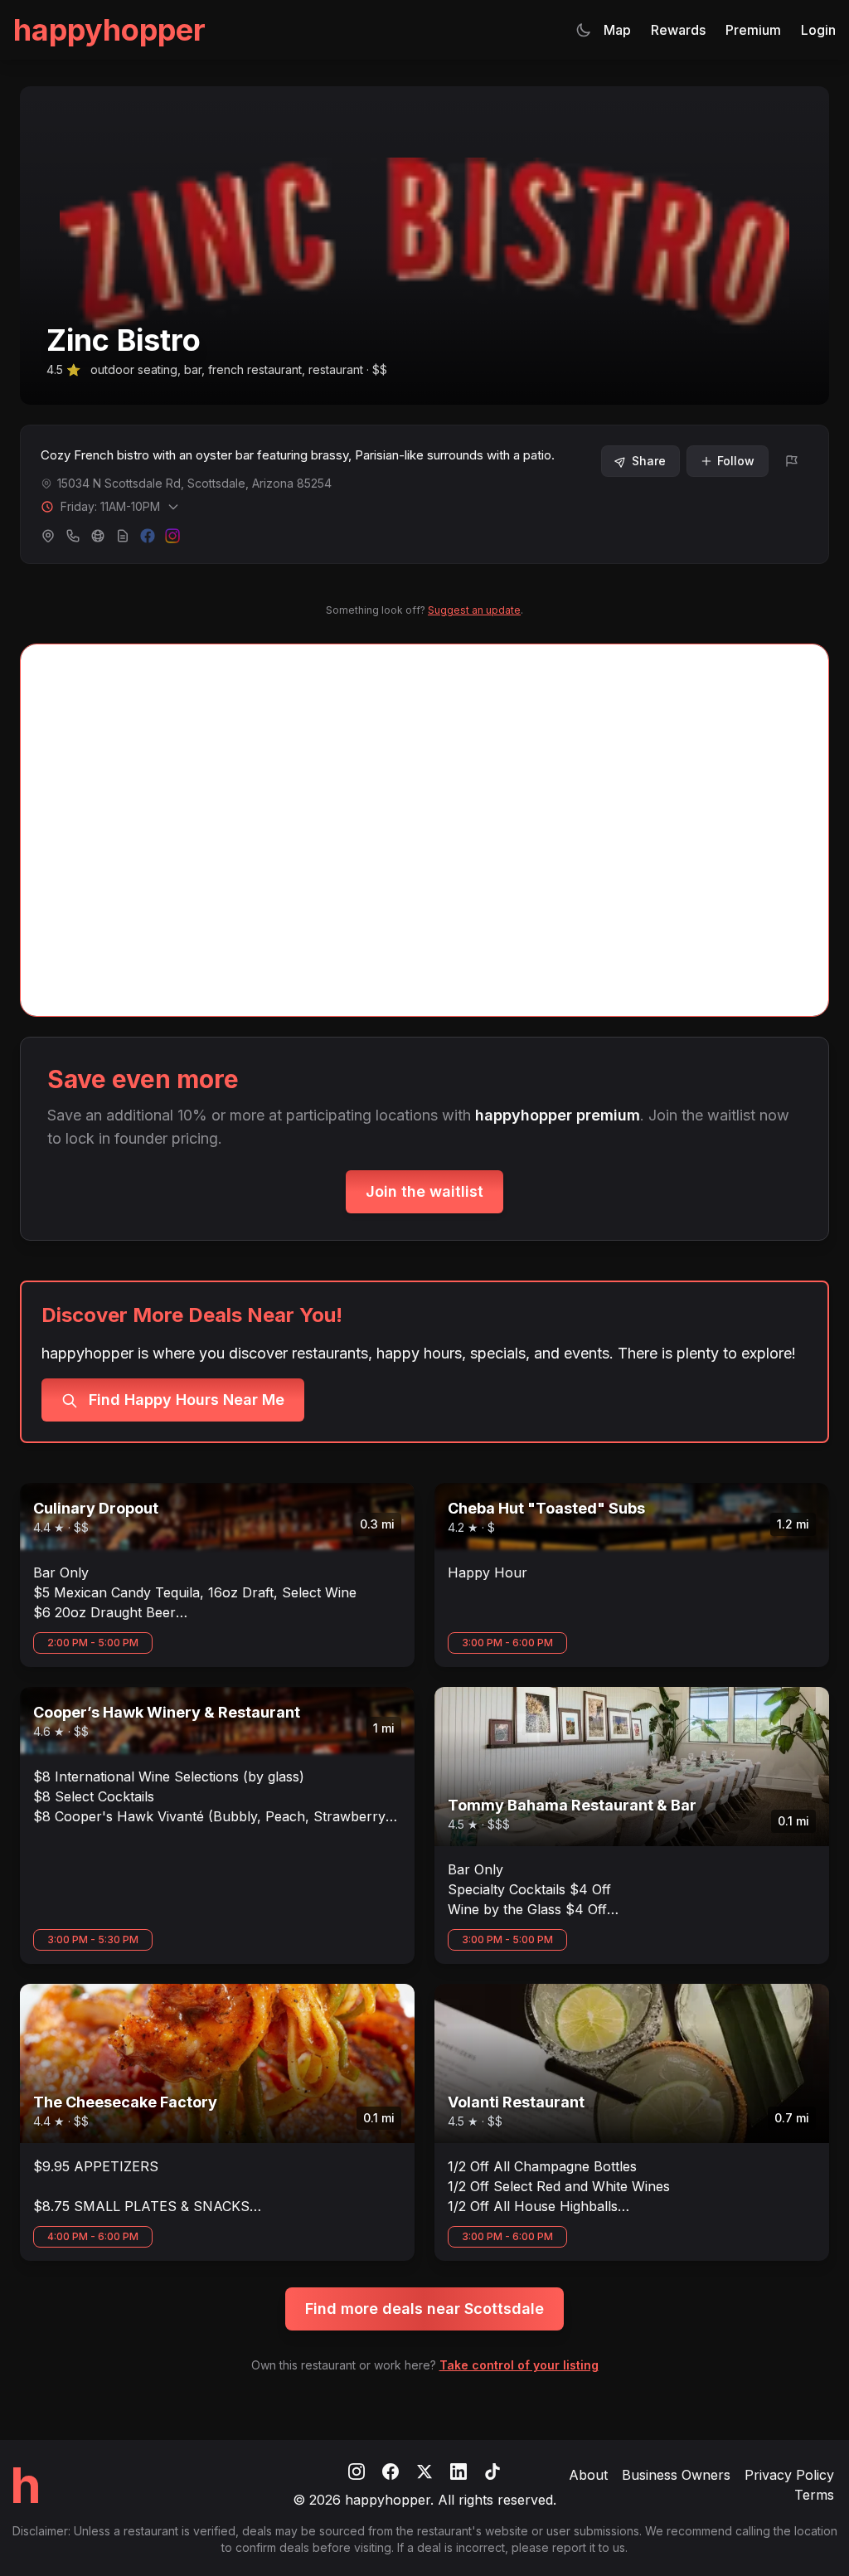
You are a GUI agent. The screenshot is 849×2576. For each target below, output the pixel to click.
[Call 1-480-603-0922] (73, 536)
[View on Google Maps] (48, 536)
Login (818, 30)
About (588, 2475)
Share (649, 461)
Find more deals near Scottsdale (424, 2309)
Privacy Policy (789, 2475)
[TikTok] (492, 2470)
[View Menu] (123, 536)
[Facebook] (393, 2470)
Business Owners (676, 2475)
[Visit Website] (98, 536)
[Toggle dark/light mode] (584, 30)
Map (617, 30)
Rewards (678, 30)
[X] (427, 2470)
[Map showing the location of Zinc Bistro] (424, 830)
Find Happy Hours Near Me (184, 1400)
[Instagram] (359, 2470)
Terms (814, 2495)
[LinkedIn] (461, 2470)
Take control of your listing (519, 2365)
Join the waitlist (424, 1191)
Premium (753, 30)
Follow (736, 461)
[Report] (792, 461)
